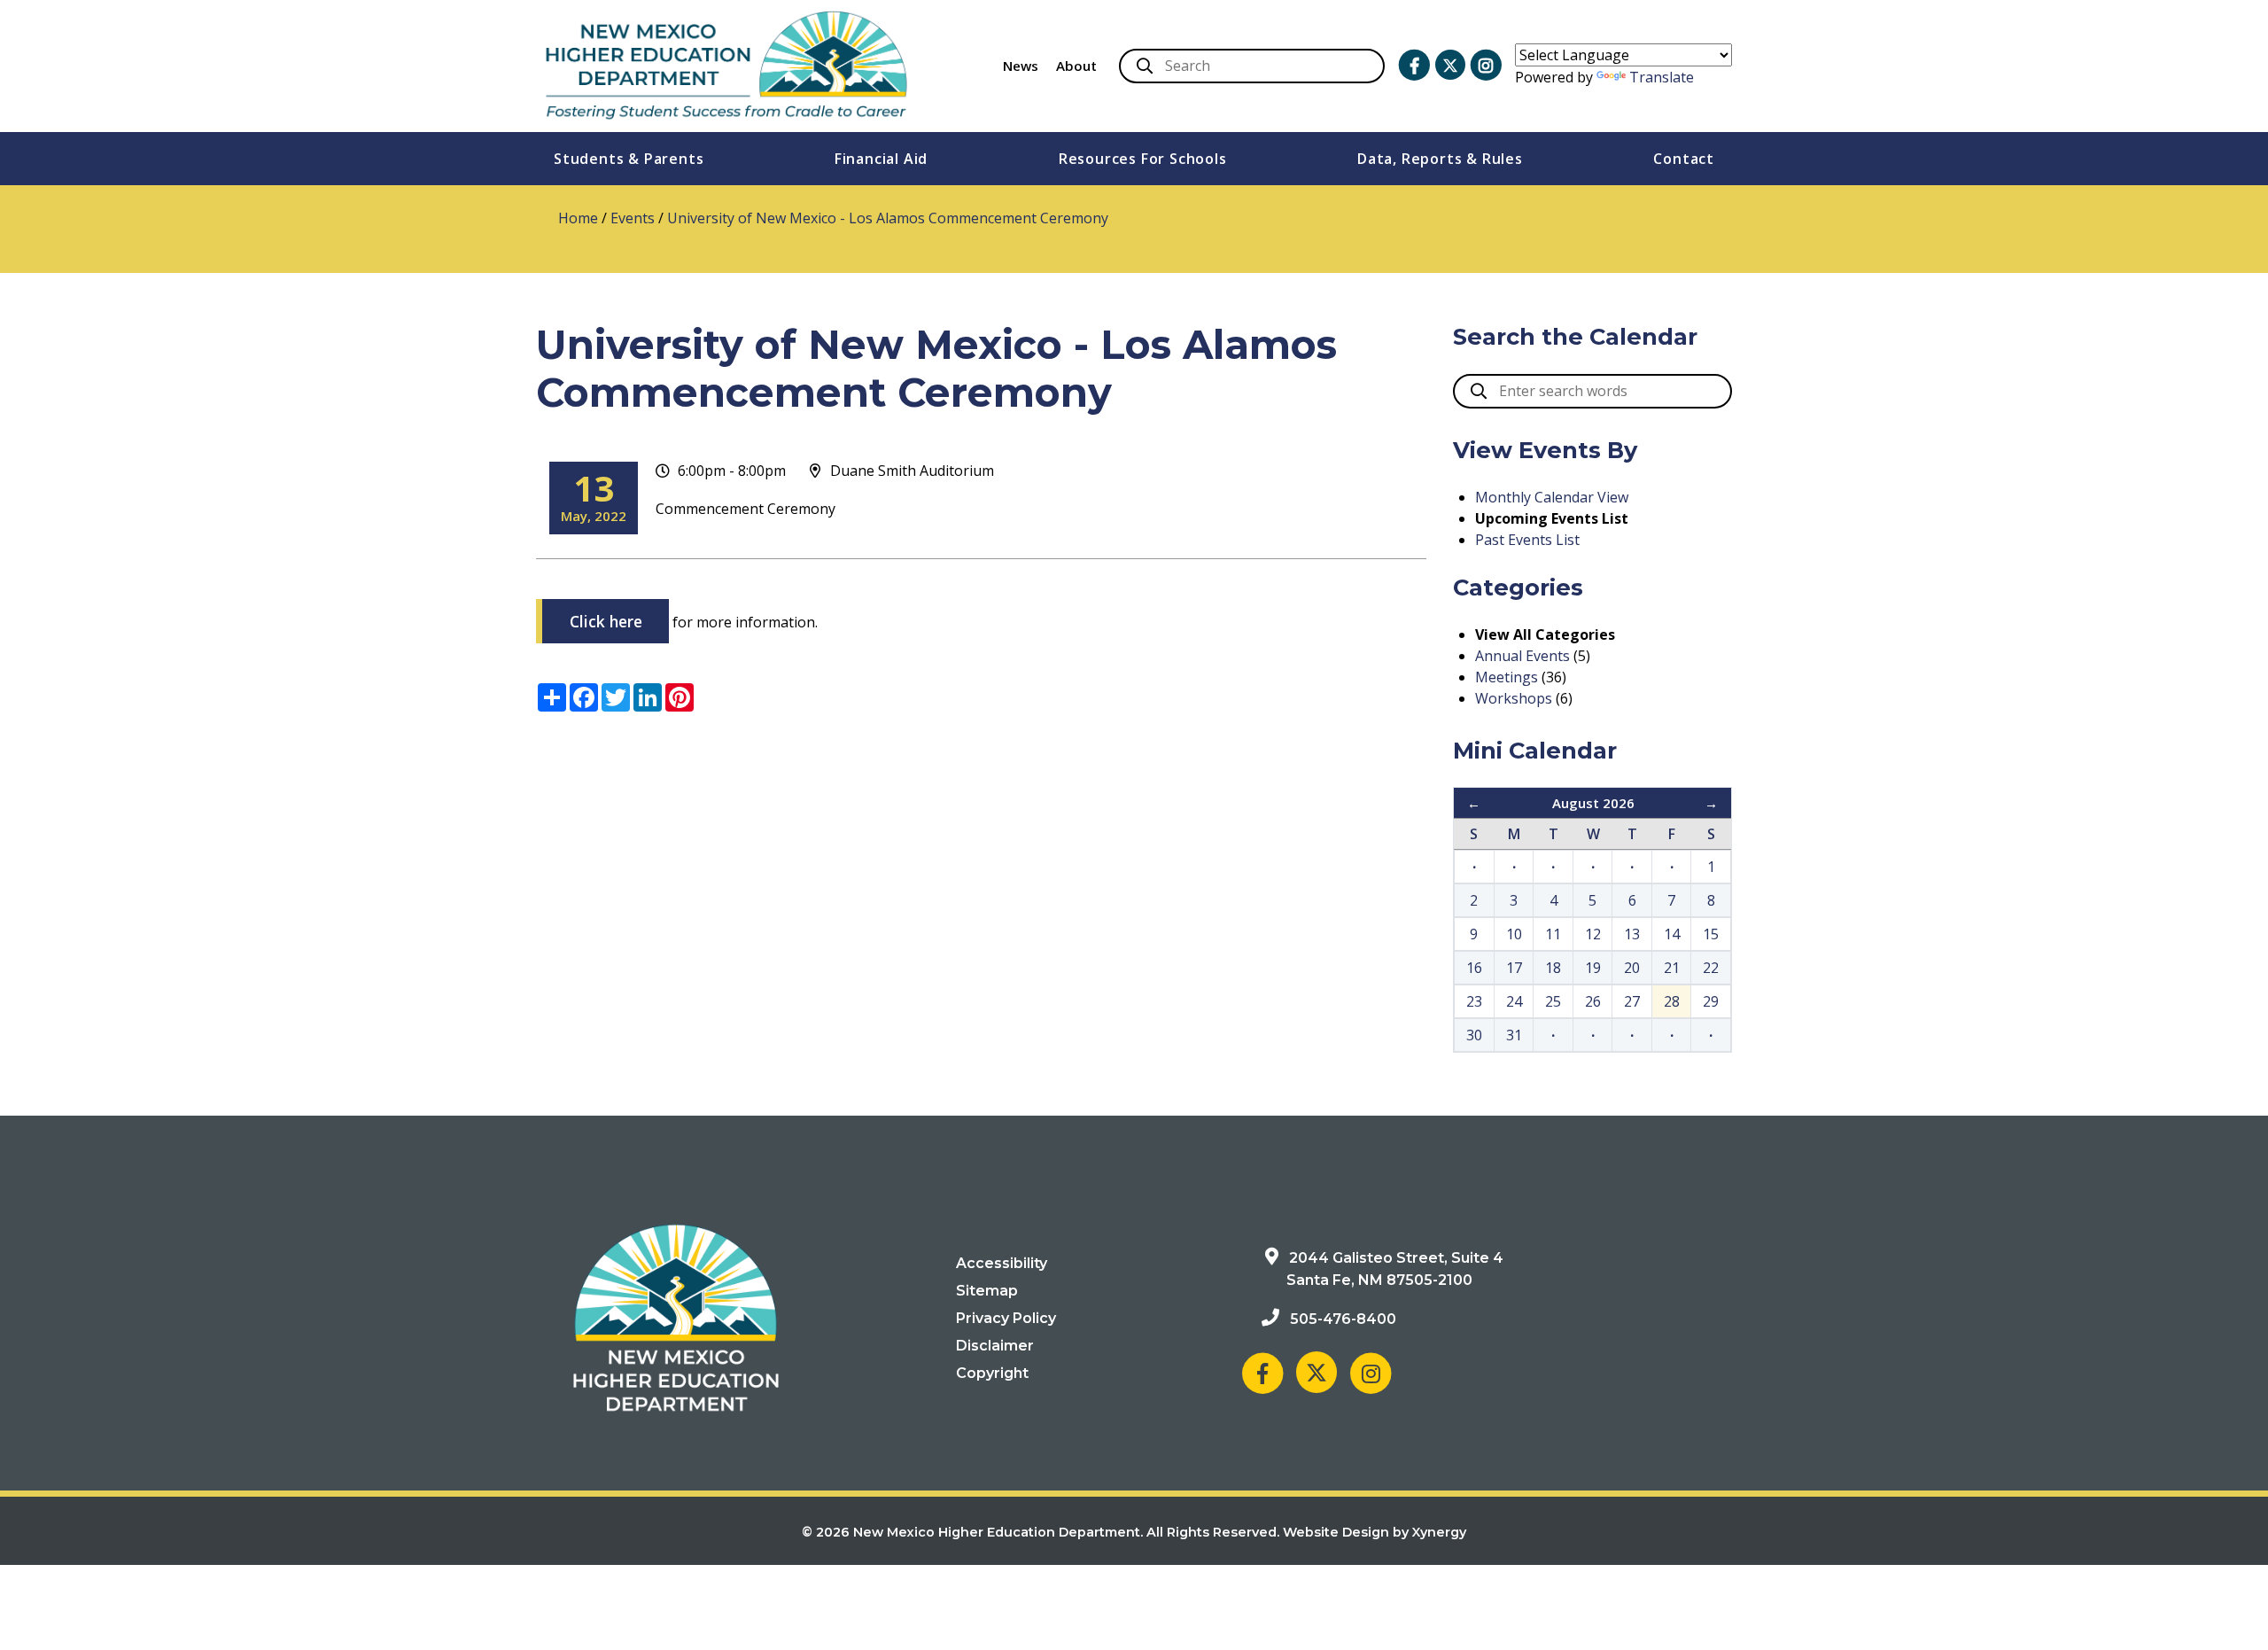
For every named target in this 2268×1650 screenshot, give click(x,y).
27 (1632, 1001)
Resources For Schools (1143, 159)
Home (578, 218)
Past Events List (1527, 540)
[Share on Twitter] (616, 697)
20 (1632, 968)
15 (1711, 934)
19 (1593, 968)
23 (1474, 1001)
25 (1553, 1001)
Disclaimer (995, 1346)
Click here (606, 621)
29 (1711, 1001)
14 (1672, 934)
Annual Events (1522, 656)
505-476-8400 (1343, 1319)
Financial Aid (881, 159)
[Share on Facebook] (584, 697)
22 (1711, 968)
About (1076, 66)
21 (1672, 968)
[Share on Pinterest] (680, 697)
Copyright (992, 1373)
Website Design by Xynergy (1375, 1532)
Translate (1662, 77)
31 (1514, 1035)
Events (633, 218)
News (1021, 66)
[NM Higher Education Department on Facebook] (1414, 66)
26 (1593, 1001)
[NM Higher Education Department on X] (1450, 65)
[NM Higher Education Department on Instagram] (1486, 66)
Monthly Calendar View (1552, 497)
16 (1474, 968)
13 (1632, 934)
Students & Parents (629, 159)
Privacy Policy (1006, 1318)
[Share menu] (552, 697)
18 (1553, 968)
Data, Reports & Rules (1440, 159)
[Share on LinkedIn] (648, 697)
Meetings (1507, 677)
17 (1514, 968)
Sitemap (987, 1291)
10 (1514, 934)
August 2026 (1593, 803)
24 (1514, 1001)
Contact (1684, 159)
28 (1672, 1001)
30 (1474, 1035)
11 (1553, 934)
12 (1593, 934)
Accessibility (1002, 1263)
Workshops (1514, 698)
